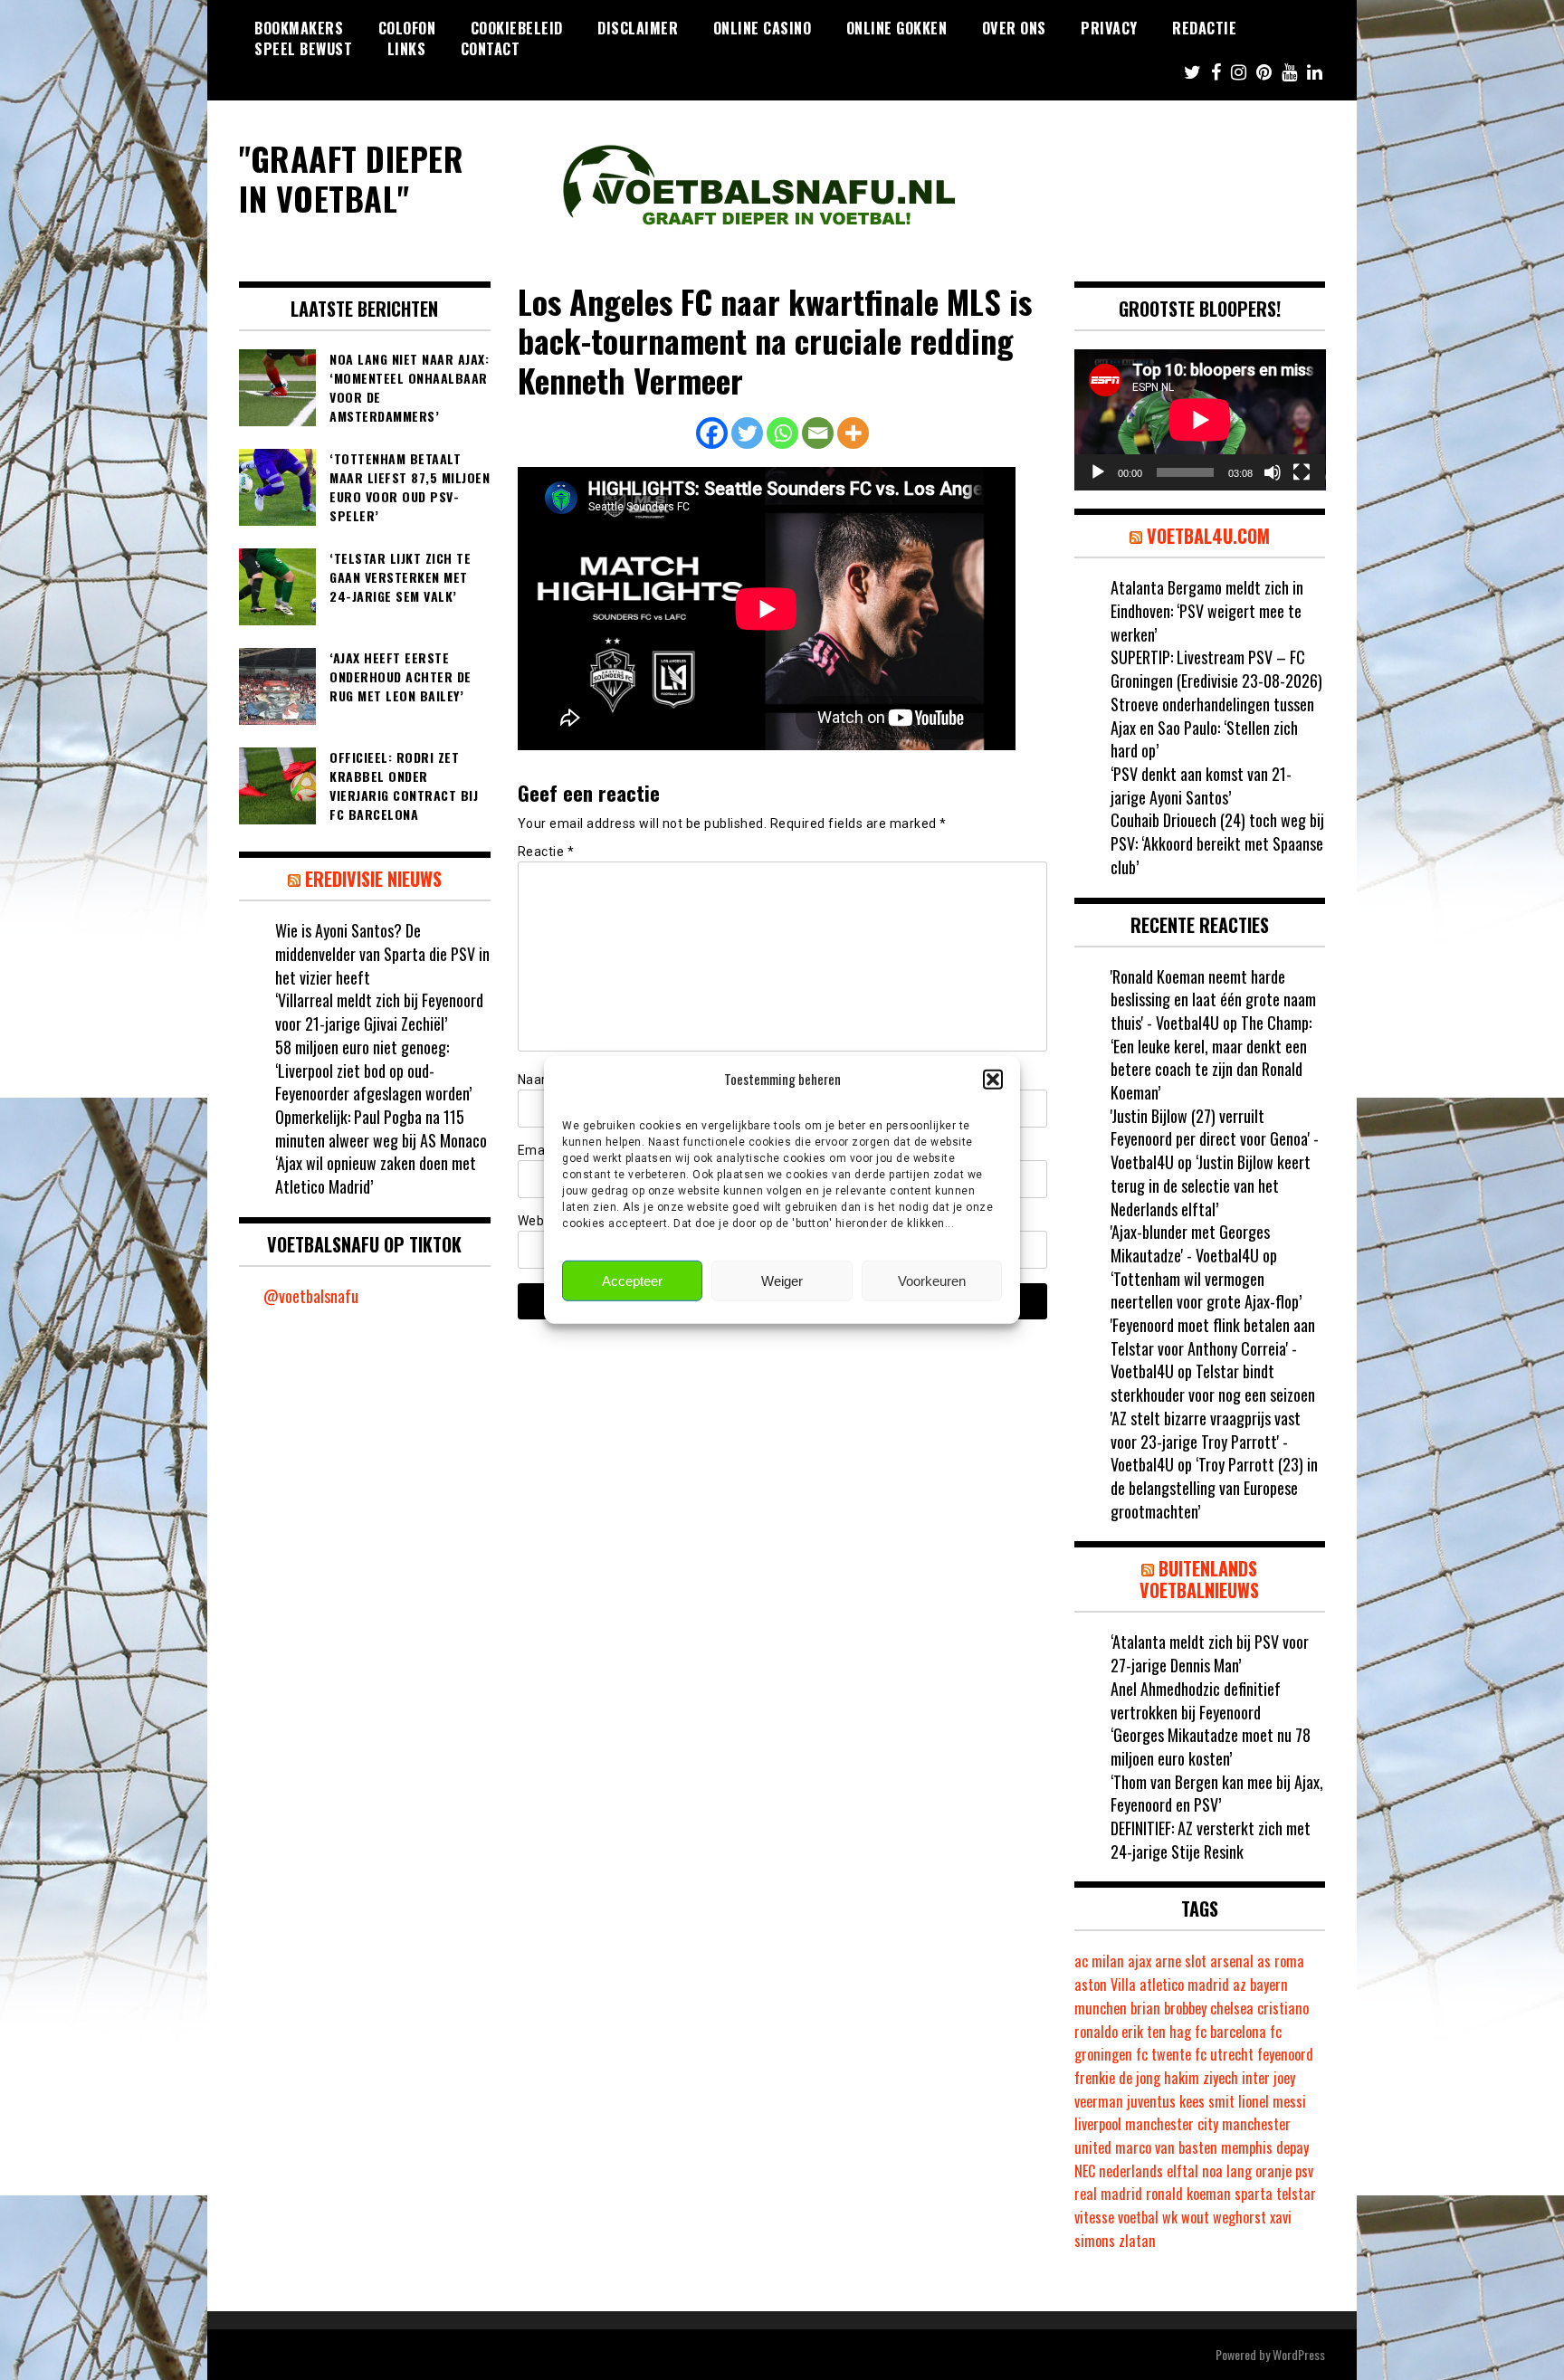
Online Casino (763, 28)
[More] (853, 433)
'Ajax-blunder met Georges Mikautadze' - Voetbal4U (1190, 1243)
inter (1256, 2078)
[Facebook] (712, 433)
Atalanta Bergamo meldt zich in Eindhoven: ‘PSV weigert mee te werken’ (1207, 610)
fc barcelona (1230, 2032)
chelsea (1232, 2008)
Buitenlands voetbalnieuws (1199, 1579)
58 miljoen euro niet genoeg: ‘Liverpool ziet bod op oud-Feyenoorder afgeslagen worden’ (373, 1070)
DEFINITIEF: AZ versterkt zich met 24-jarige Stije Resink (1211, 1840)
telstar (1296, 2194)
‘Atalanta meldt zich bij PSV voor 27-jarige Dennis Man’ (1210, 1653)
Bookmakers (299, 28)
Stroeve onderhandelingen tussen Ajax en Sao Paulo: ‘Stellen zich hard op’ (1212, 727)
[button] (993, 1079)
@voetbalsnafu (311, 1296)
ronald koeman (1188, 2194)
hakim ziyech (1201, 2078)
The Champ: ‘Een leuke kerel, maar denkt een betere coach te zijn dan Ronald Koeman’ (1211, 1057)
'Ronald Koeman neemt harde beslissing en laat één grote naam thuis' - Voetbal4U (1213, 1000)
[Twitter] (747, 433)
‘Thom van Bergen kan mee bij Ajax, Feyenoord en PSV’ (1217, 1794)
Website (543, 1221)
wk (1170, 2217)
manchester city (1172, 2124)
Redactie (1204, 28)
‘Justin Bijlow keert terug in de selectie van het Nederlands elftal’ (1211, 1185)
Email (540, 1150)
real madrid (1108, 2194)
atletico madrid (1184, 1985)
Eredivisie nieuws (373, 879)
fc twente (1163, 2054)
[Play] (1098, 472)
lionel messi (1272, 2101)
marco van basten (1166, 2147)
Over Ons (1014, 28)
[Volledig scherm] (1302, 472)
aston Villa (1105, 1985)
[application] (1200, 420)
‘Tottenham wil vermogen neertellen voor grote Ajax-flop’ (1206, 1290)
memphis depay (1265, 2147)
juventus (1151, 2101)
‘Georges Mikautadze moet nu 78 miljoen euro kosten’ (1211, 1747)
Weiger (782, 1281)
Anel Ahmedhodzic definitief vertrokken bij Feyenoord (1196, 1700)
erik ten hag (1156, 2032)
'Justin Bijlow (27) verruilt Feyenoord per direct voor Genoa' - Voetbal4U (1215, 1139)
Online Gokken (897, 28)
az (1240, 1985)
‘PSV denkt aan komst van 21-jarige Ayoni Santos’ (1201, 785)
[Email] (818, 433)
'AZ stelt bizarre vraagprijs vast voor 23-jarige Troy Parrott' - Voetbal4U (1206, 1441)
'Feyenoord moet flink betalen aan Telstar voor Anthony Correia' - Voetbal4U (1213, 1348)
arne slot (1181, 1961)
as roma (1281, 1961)
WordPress (1299, 2354)
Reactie (546, 852)
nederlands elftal (1149, 2171)
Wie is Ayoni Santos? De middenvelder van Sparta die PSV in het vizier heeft (382, 953)
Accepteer (632, 1281)
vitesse (1094, 2217)
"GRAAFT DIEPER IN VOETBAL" (351, 177)
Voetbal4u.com (1208, 536)
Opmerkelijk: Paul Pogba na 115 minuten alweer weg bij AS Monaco (381, 1128)
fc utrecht (1224, 2054)
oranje (1273, 2171)
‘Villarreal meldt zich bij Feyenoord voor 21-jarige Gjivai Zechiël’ (379, 1012)
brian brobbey (1168, 2008)
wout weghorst (1224, 2217)
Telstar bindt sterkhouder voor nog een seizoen (1213, 1383)
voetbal (1138, 2217)
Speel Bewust (303, 49)
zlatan (1137, 2241)
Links (407, 49)
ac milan (1099, 1961)
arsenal (1232, 1961)
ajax (1140, 1961)
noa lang (1227, 2171)
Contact (491, 49)
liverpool (1098, 2124)
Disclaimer (638, 28)
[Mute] (1273, 472)
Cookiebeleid (517, 28)
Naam (541, 1080)
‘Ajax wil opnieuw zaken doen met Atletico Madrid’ (376, 1175)
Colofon (407, 28)
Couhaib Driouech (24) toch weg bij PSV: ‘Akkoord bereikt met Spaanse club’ (1217, 843)
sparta (1254, 2194)
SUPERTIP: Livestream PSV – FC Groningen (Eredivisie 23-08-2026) (1216, 669)
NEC (1085, 2171)
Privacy (1109, 28)
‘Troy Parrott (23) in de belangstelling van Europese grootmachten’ (1214, 1487)
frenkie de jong (1117, 2078)
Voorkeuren (932, 1281)
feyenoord (1285, 2054)
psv (1304, 2171)
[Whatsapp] (782, 433)
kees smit (1207, 2101)
